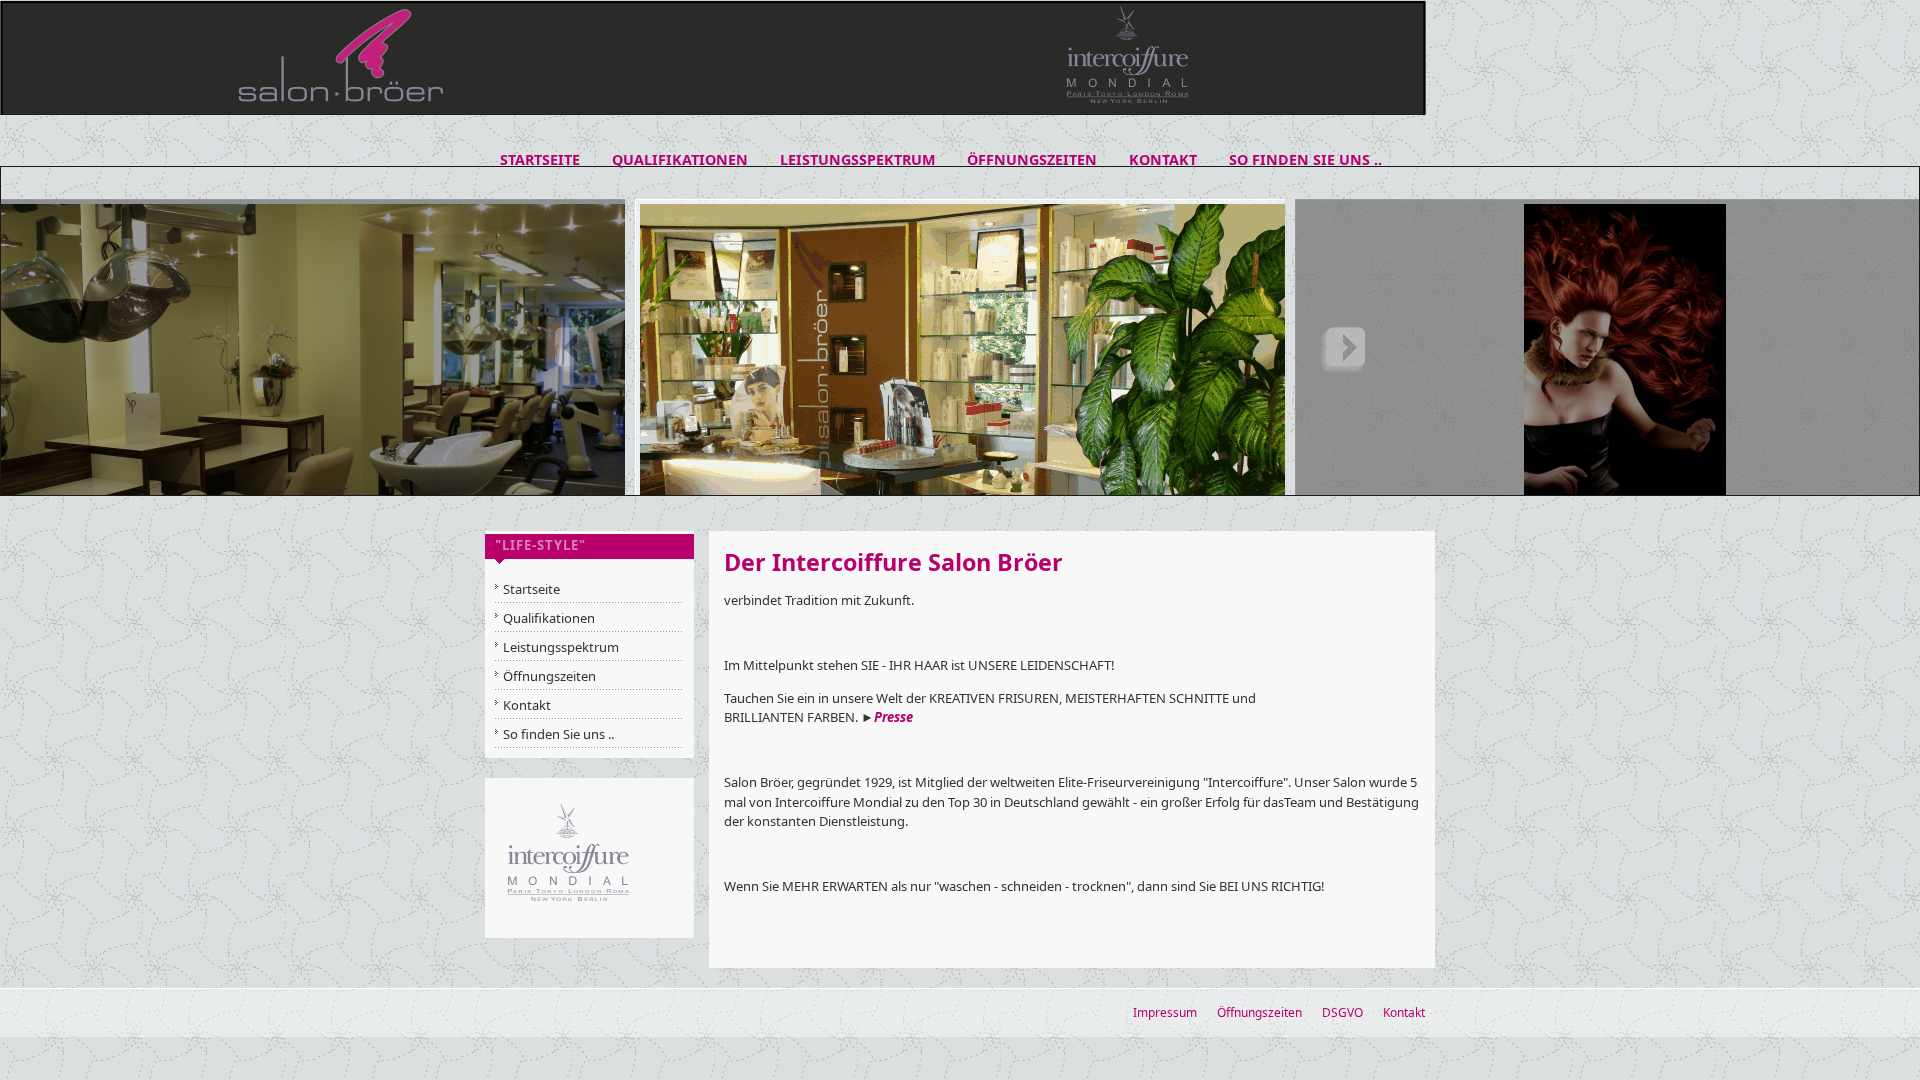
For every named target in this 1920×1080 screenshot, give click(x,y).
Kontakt (1404, 1012)
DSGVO (1342, 1012)
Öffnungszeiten (1259, 1012)
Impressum (1165, 1012)
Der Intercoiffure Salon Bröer (893, 562)
